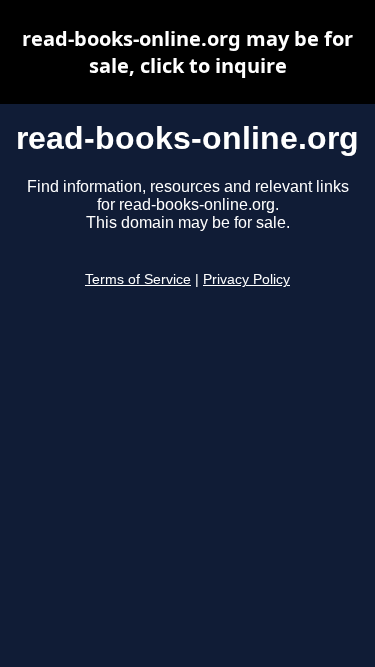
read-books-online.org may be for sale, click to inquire (187, 52)
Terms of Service (138, 279)
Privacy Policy (246, 279)
